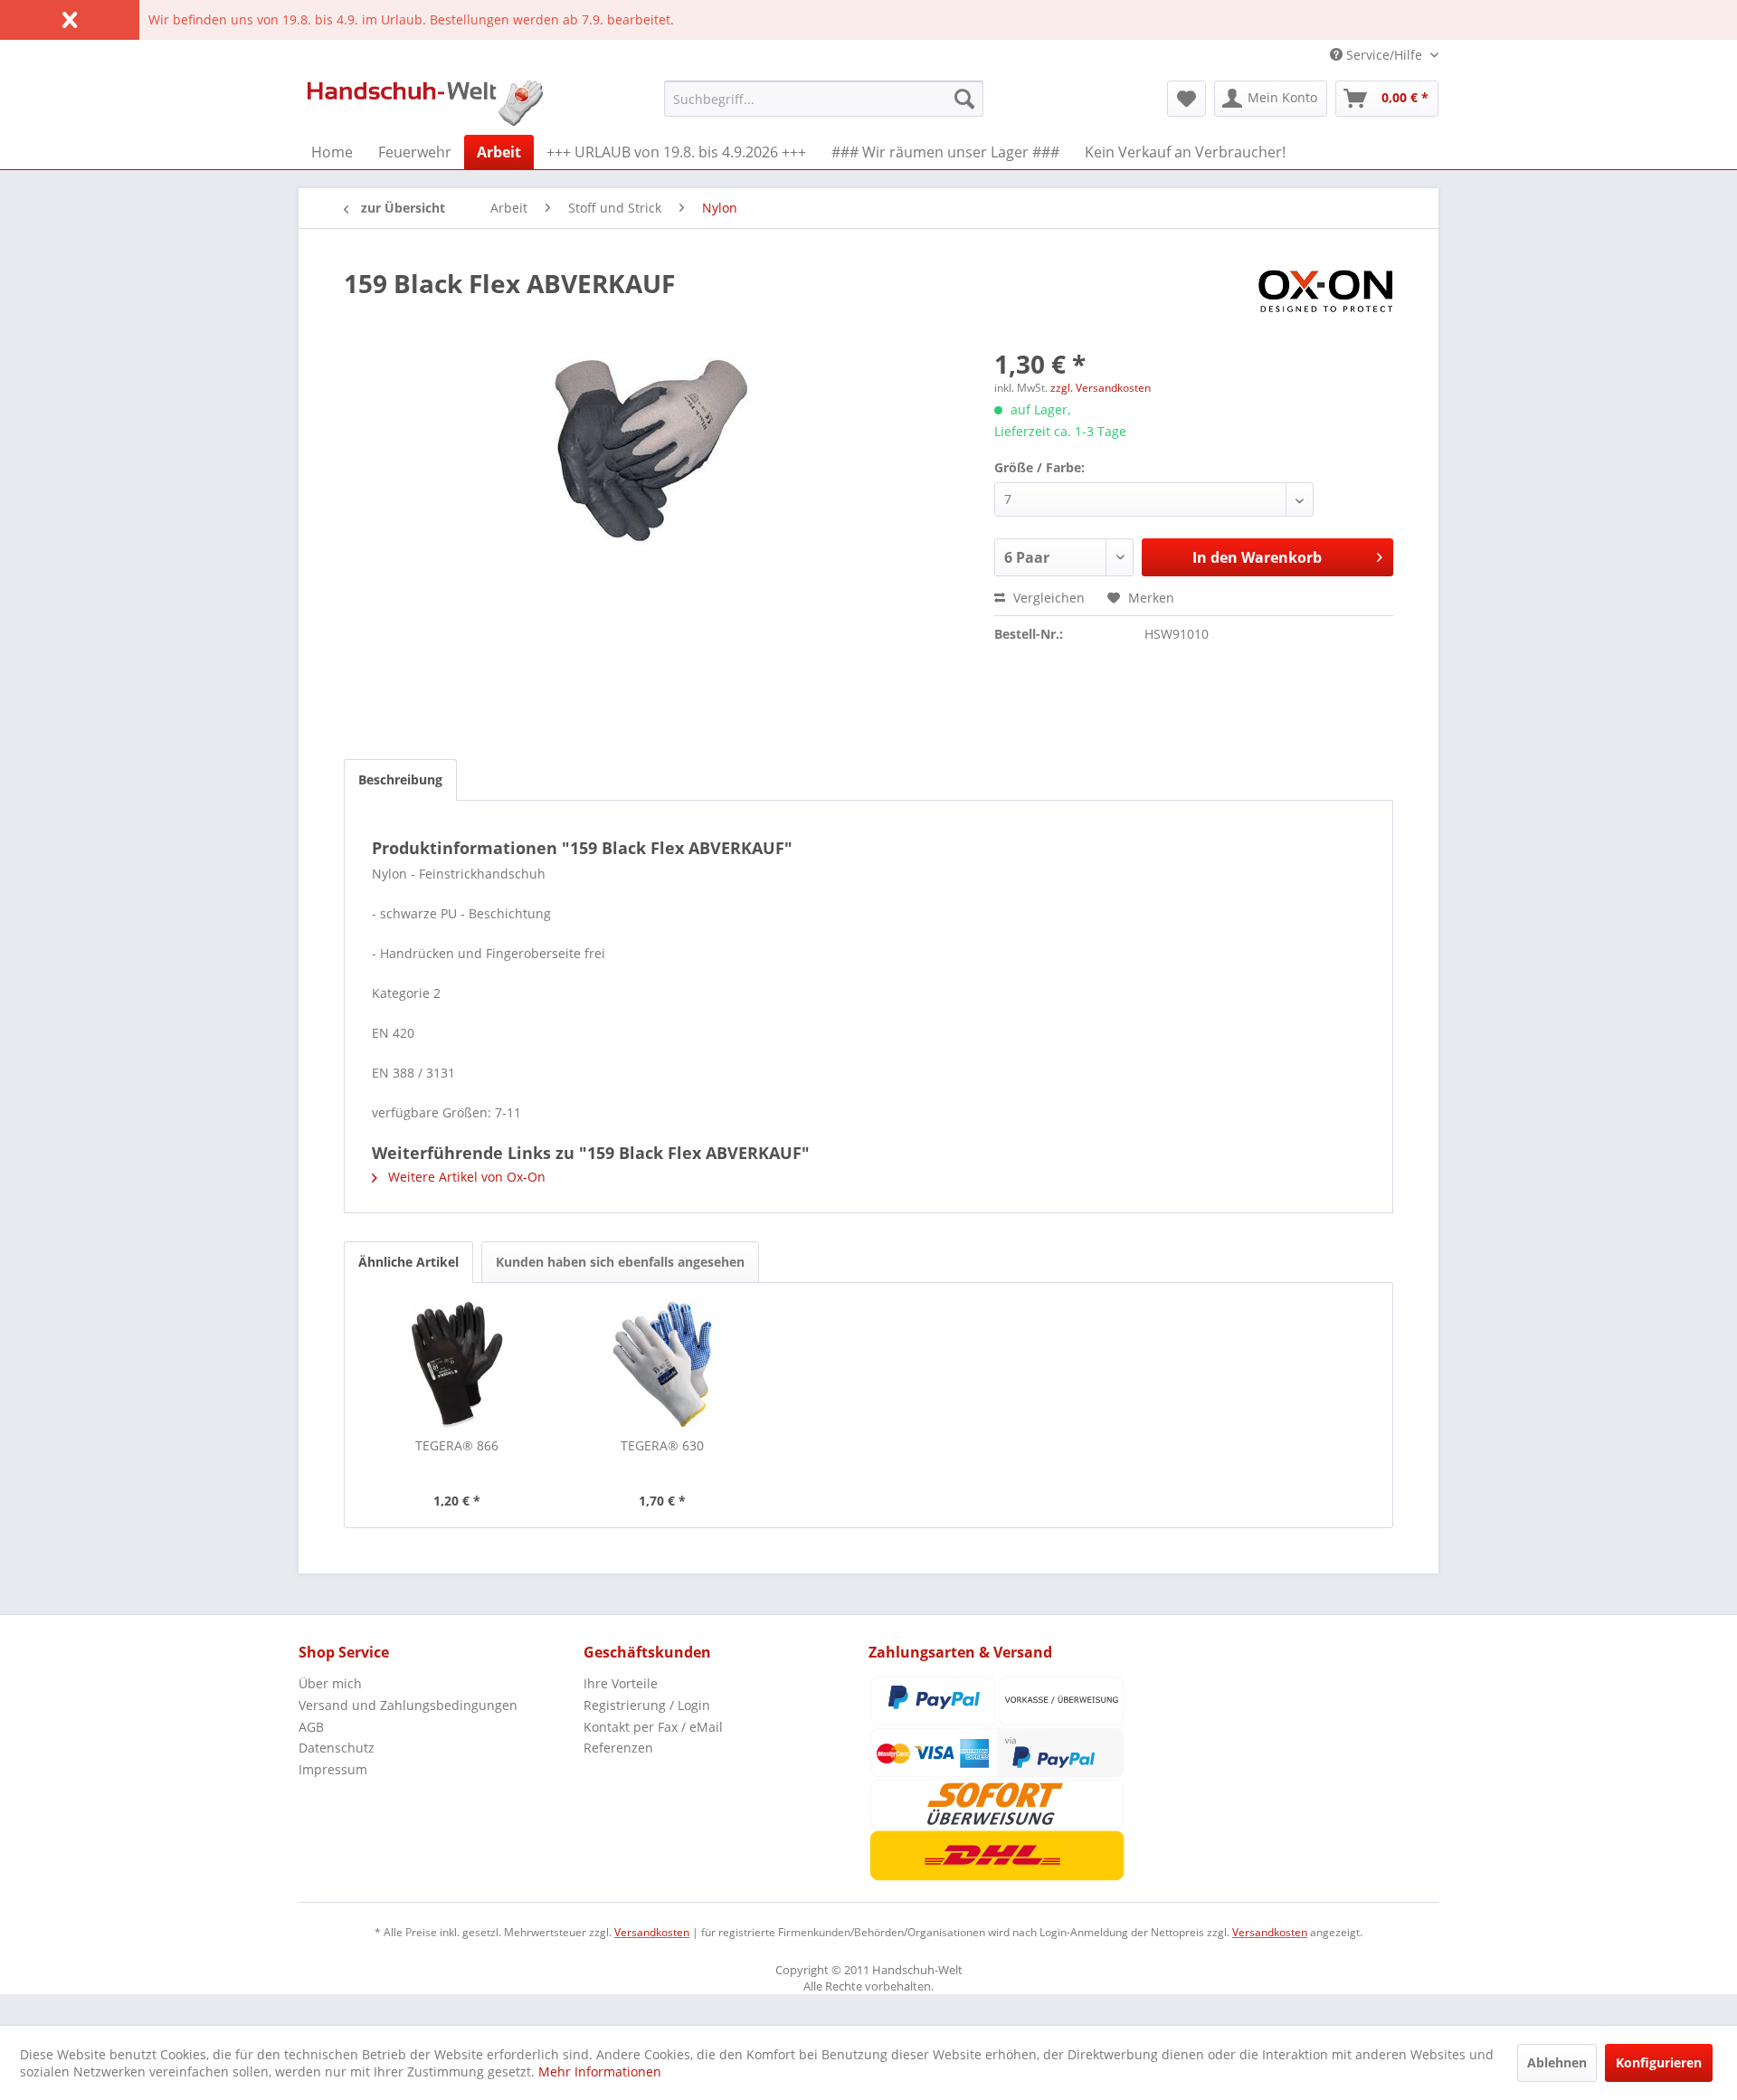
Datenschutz (337, 1748)
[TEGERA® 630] (663, 1364)
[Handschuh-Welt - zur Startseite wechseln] (425, 103)
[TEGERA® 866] (457, 1364)
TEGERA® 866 (457, 1445)
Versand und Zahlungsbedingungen (408, 1705)
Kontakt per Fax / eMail (653, 1727)
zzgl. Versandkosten (1101, 388)
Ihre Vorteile (621, 1683)
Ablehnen (1557, 2062)
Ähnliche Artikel (408, 1262)
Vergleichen (1047, 598)
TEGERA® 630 (662, 1445)
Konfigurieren (1659, 2062)
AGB (311, 1727)
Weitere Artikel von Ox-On (465, 1177)
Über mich (330, 1683)
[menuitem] (824, 99)
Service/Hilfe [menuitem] (1384, 55)
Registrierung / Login (647, 1705)
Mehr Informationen (600, 2071)
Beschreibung (400, 779)
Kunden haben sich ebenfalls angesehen (620, 1262)
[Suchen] (964, 99)
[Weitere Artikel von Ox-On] (1325, 301)
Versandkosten (652, 1932)
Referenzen (618, 1748)
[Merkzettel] (1186, 99)
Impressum (333, 1769)
